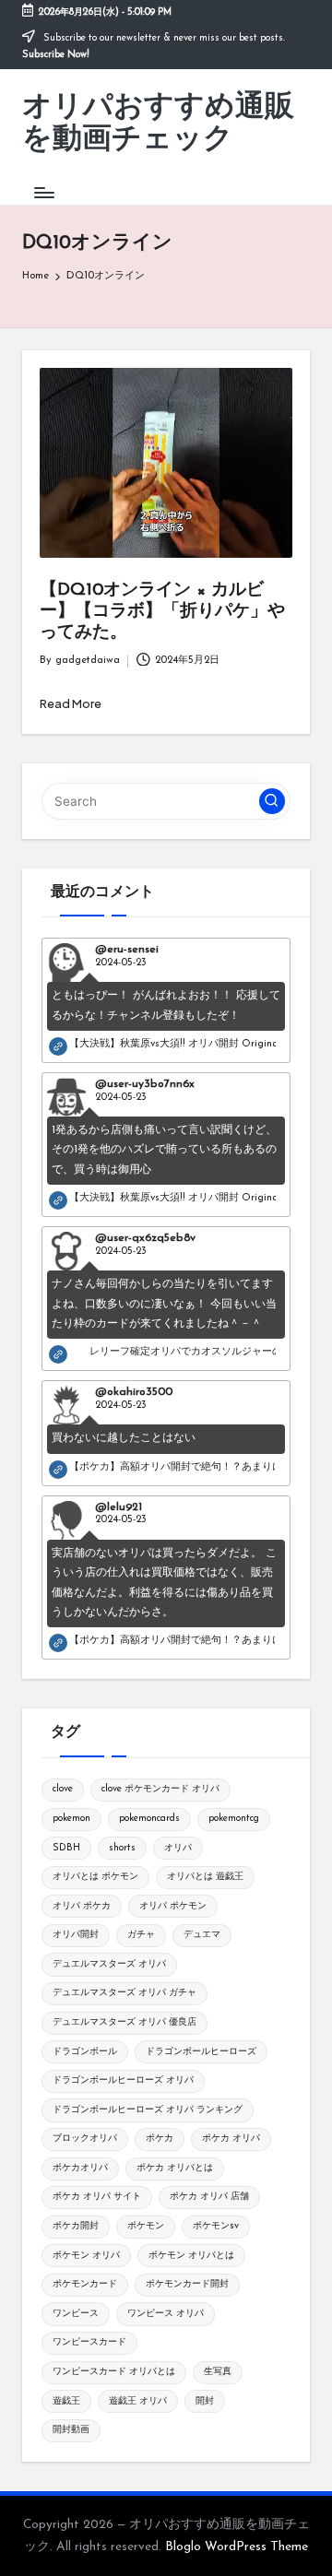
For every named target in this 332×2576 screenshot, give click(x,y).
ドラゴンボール (85, 2052)
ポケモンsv (216, 2226)
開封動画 (71, 2430)
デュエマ (202, 1935)
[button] (272, 801)
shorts (122, 1848)
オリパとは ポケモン (95, 1877)
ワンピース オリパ (166, 2314)
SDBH (66, 1848)
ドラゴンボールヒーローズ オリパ (123, 2080)
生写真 (218, 2372)
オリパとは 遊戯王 (205, 1877)
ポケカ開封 (76, 2226)
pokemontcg (234, 1819)
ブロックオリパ (85, 2139)
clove (63, 1789)
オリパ (178, 1848)
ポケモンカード (85, 2284)
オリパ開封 (76, 1935)
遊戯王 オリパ (138, 2401)
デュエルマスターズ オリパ (109, 1964)
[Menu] (43, 192)
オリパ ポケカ (82, 1906)
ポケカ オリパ (231, 2139)
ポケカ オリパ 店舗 (209, 2197)
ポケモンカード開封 (187, 2284)
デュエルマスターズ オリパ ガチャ (125, 1993)
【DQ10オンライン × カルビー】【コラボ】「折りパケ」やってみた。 (162, 612)
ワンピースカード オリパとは (114, 2372)
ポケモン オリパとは (191, 2256)
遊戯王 (66, 2401)
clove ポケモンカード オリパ (160, 1789)
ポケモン (146, 2226)
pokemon (71, 1819)
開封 (205, 2401)
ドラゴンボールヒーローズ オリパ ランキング (148, 2110)
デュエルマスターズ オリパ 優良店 (125, 2022)
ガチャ (141, 1935)
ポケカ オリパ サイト (97, 2197)
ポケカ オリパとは (175, 2168)
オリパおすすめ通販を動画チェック (158, 124)
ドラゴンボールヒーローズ (201, 2052)
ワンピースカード (89, 2342)
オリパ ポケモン (173, 1906)
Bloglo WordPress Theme (237, 2547)
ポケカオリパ (80, 2168)
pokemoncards (149, 1819)
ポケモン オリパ (86, 2256)
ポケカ (160, 2139)
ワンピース (76, 2314)
